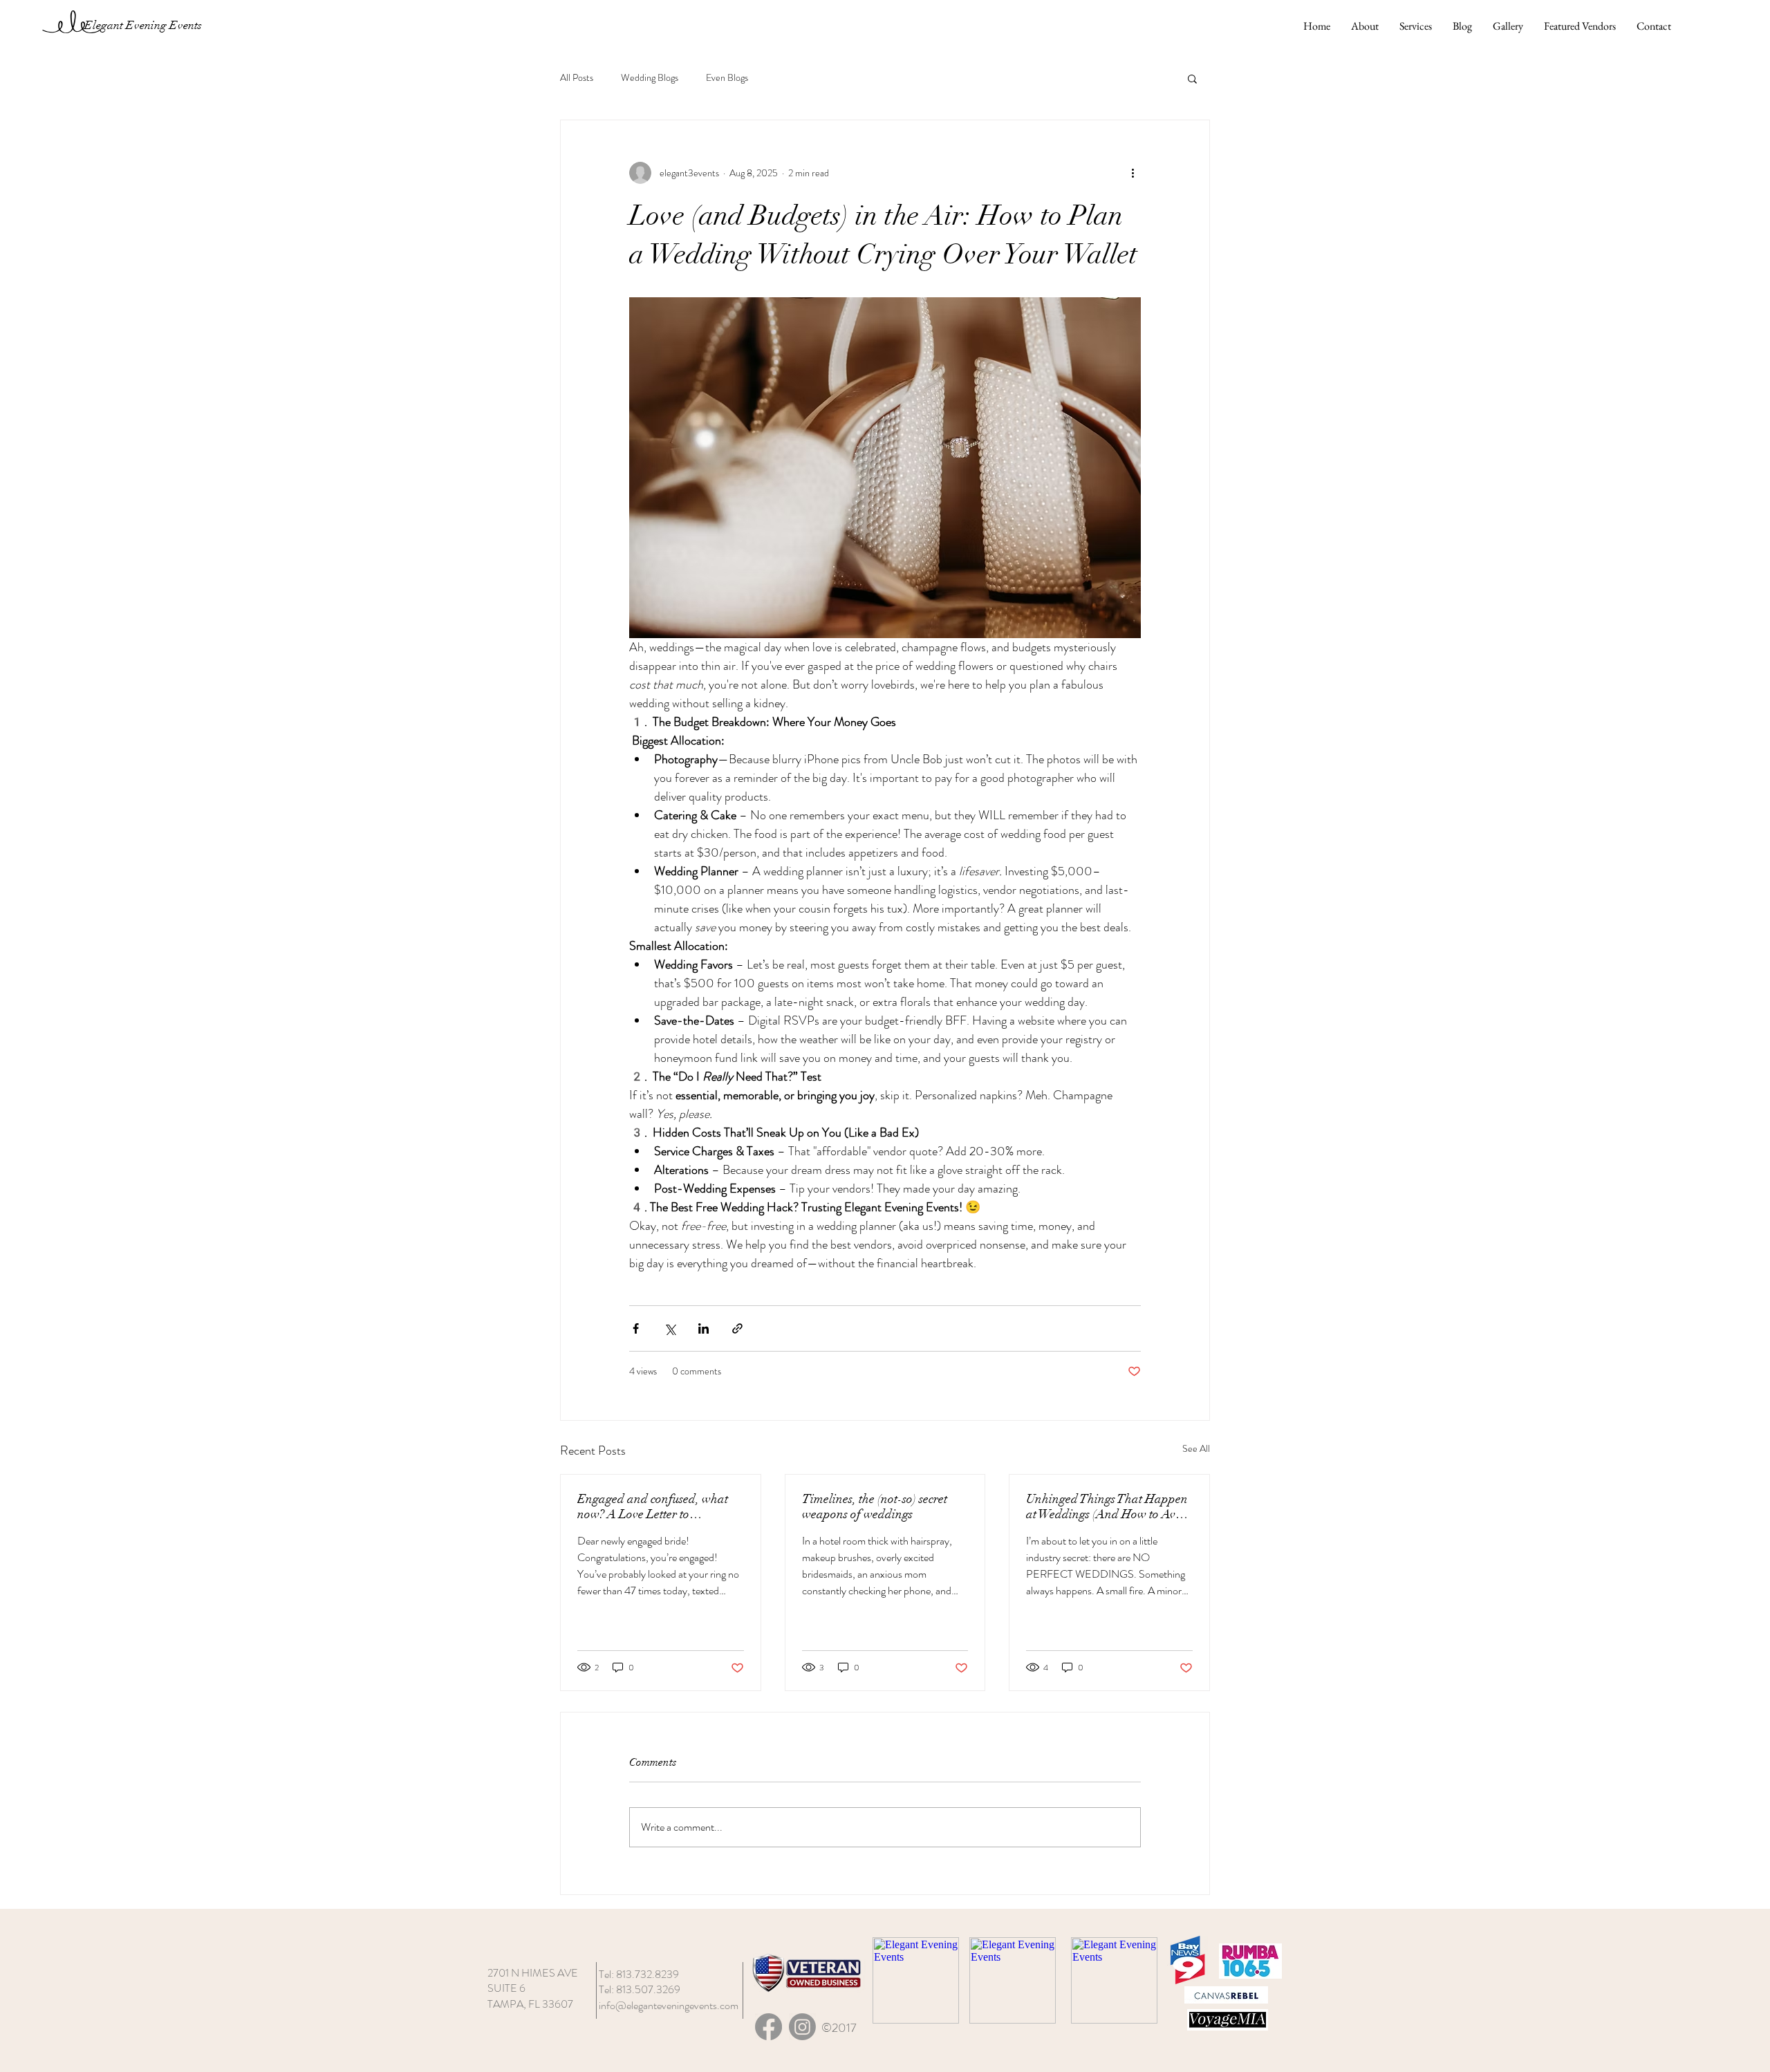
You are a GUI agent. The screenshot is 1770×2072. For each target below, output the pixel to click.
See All (1196, 1448)
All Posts (577, 78)
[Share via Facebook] (636, 1328)
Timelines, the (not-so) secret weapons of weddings (875, 1506)
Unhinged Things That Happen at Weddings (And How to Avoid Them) (1109, 1506)
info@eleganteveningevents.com (669, 2005)
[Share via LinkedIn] (704, 1328)
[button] (1192, 78)
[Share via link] (737, 1328)
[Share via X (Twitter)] (670, 1328)
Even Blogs (727, 78)
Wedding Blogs (650, 78)
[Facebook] (768, 2027)
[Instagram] (802, 2027)
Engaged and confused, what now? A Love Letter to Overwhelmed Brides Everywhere (653, 1506)
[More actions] (1133, 173)
